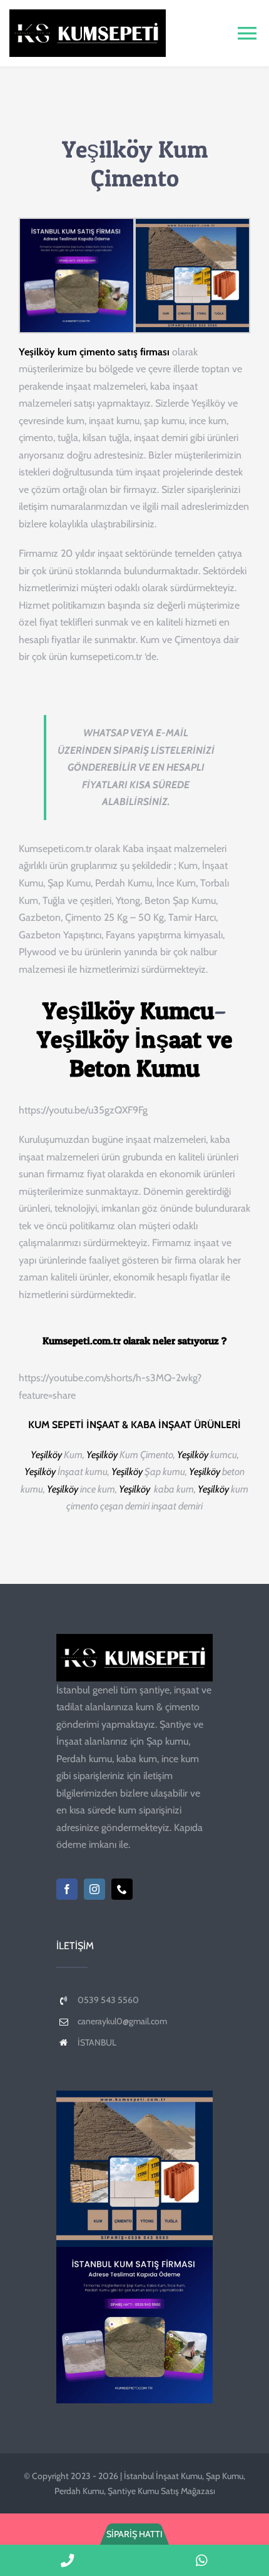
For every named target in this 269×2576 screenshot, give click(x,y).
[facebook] (67, 1889)
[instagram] (94, 1889)
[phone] (122, 1889)
